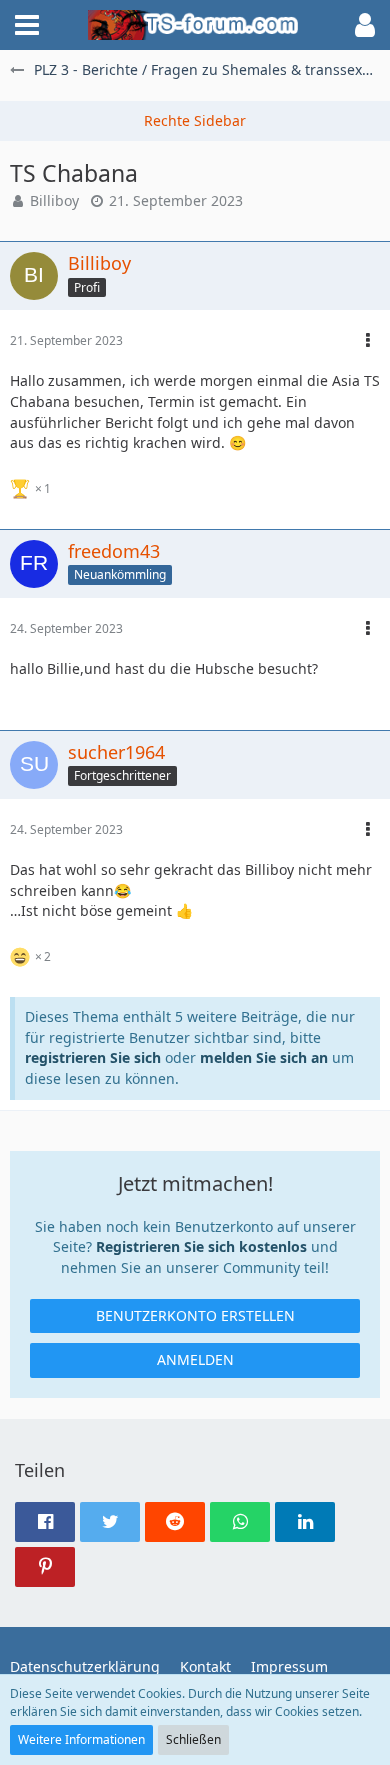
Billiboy (54, 200)
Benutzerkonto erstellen (195, 1315)
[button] (27, 25)
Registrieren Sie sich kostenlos (201, 1246)
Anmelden (195, 1359)
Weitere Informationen (81, 1739)
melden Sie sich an (264, 1057)
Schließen (193, 1739)
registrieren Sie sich (93, 1057)
